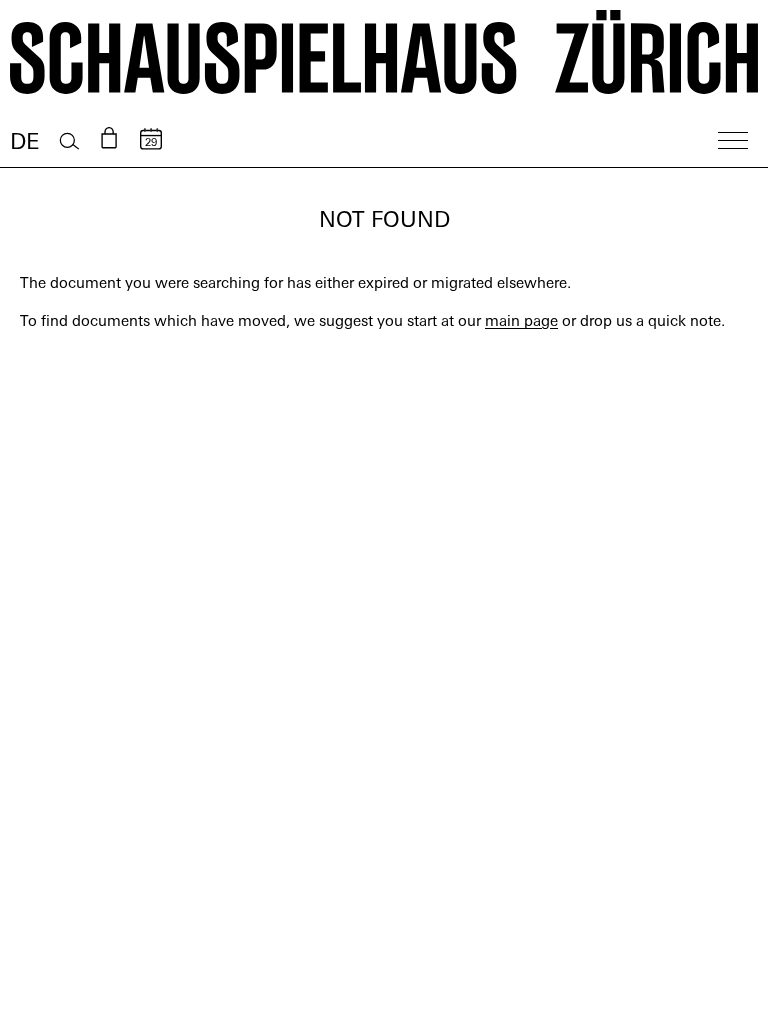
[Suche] (69, 141)
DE (24, 143)
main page (521, 322)
